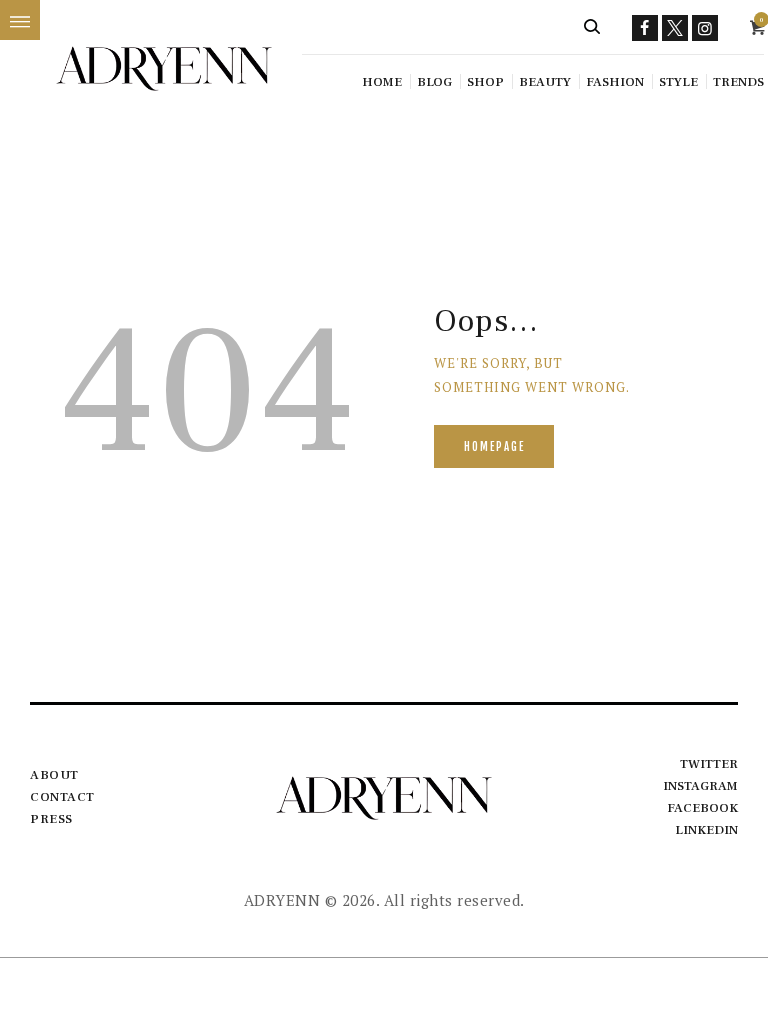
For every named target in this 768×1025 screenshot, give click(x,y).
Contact (62, 797)
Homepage (494, 447)
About (54, 775)
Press (51, 819)
